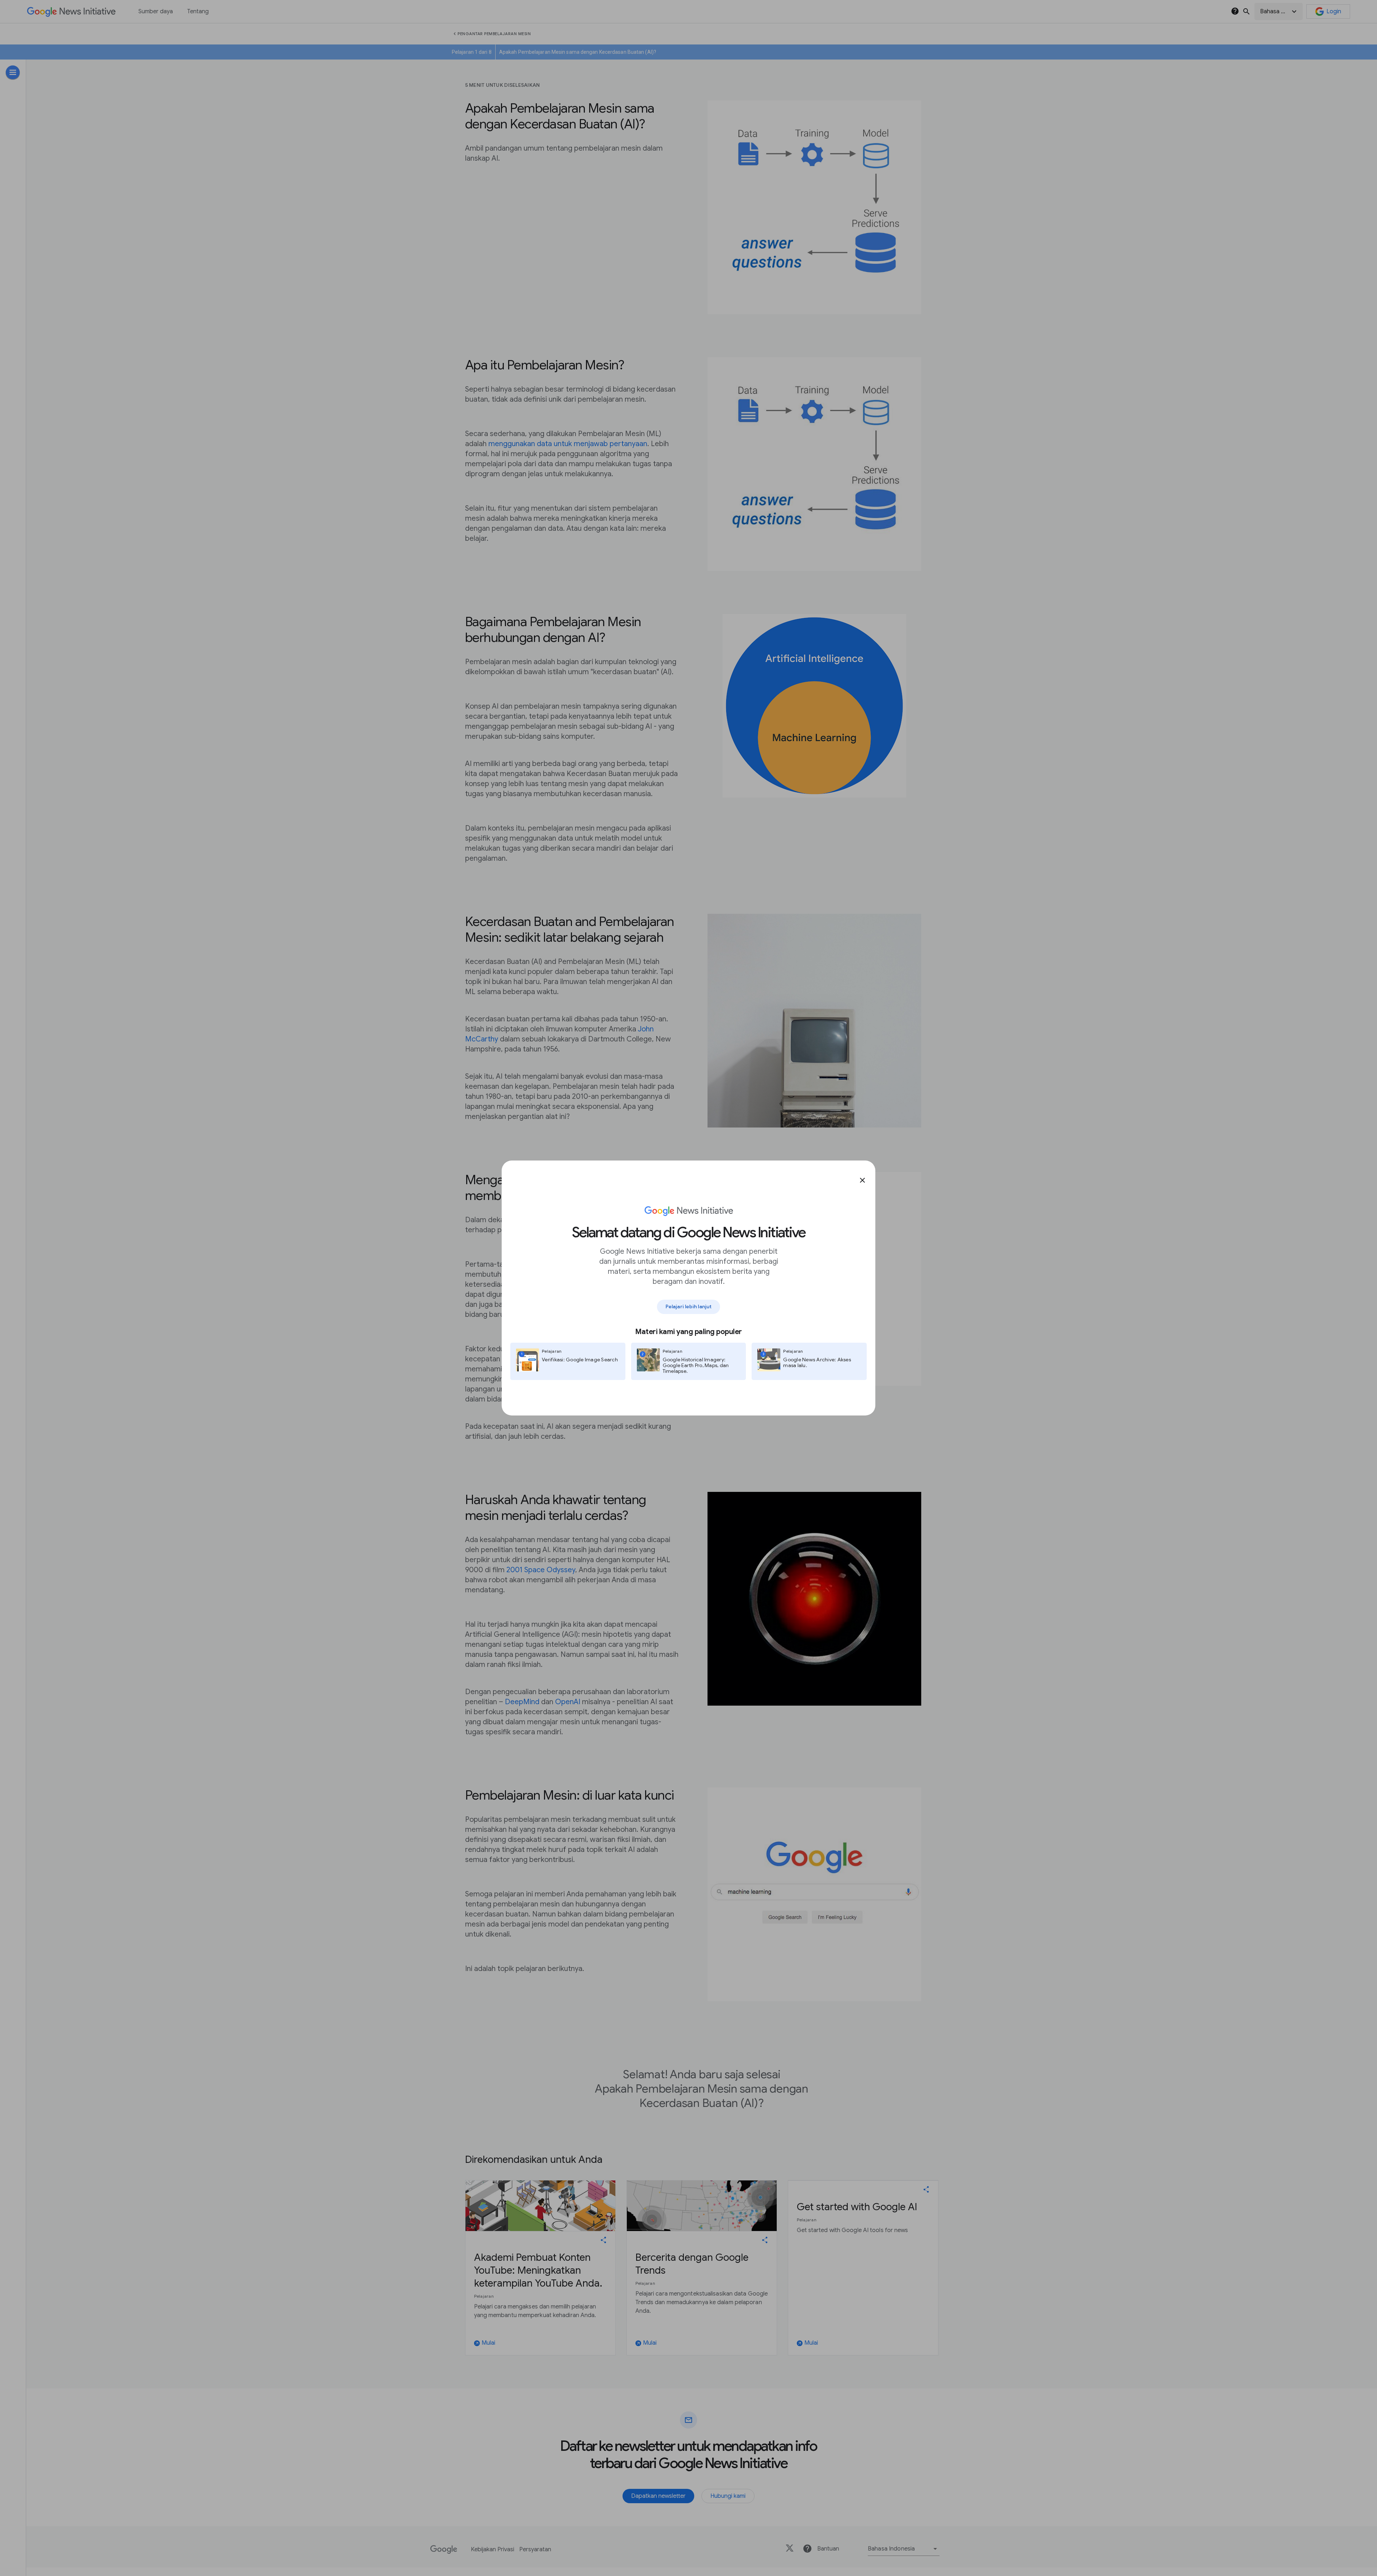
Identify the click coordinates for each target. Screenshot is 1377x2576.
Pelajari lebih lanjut (688, 1306)
